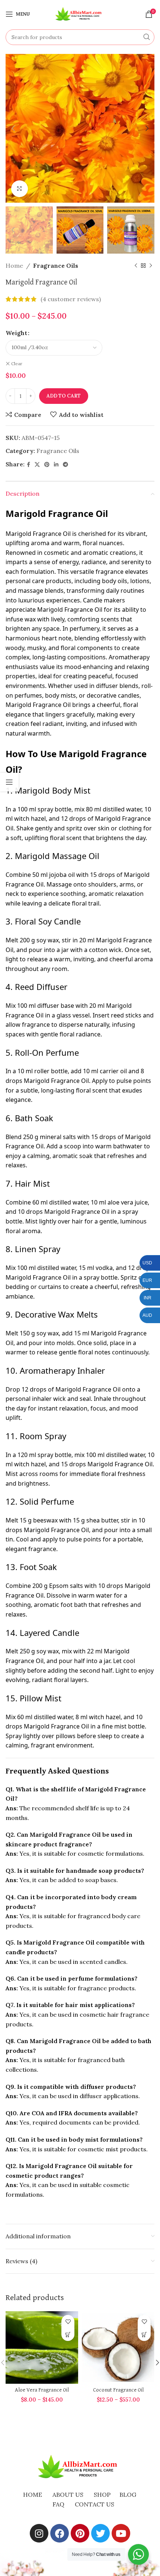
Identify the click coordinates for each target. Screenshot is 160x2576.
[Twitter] (100, 2533)
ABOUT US (68, 2495)
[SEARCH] (147, 37)
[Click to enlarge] (20, 189)
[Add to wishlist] (68, 2321)
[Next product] (151, 266)
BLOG (128, 2495)
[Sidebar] (9, 782)
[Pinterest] (80, 2533)
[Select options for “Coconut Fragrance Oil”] (144, 2334)
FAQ (58, 2504)
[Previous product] (136, 266)
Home (14, 266)
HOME (33, 2495)
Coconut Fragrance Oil (118, 2390)
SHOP (102, 2495)
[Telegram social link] (65, 465)
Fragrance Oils (56, 266)
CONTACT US (95, 2504)
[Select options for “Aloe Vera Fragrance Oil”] (68, 2334)
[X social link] (37, 465)
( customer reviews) (71, 299)
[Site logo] (80, 13)
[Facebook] (60, 2533)
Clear (17, 364)
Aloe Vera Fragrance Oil (42, 2390)
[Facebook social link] (28, 465)
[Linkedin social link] (56, 465)
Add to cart (64, 396)
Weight (16, 333)
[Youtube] (121, 2533)
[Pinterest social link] (47, 465)
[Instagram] (39, 2533)
